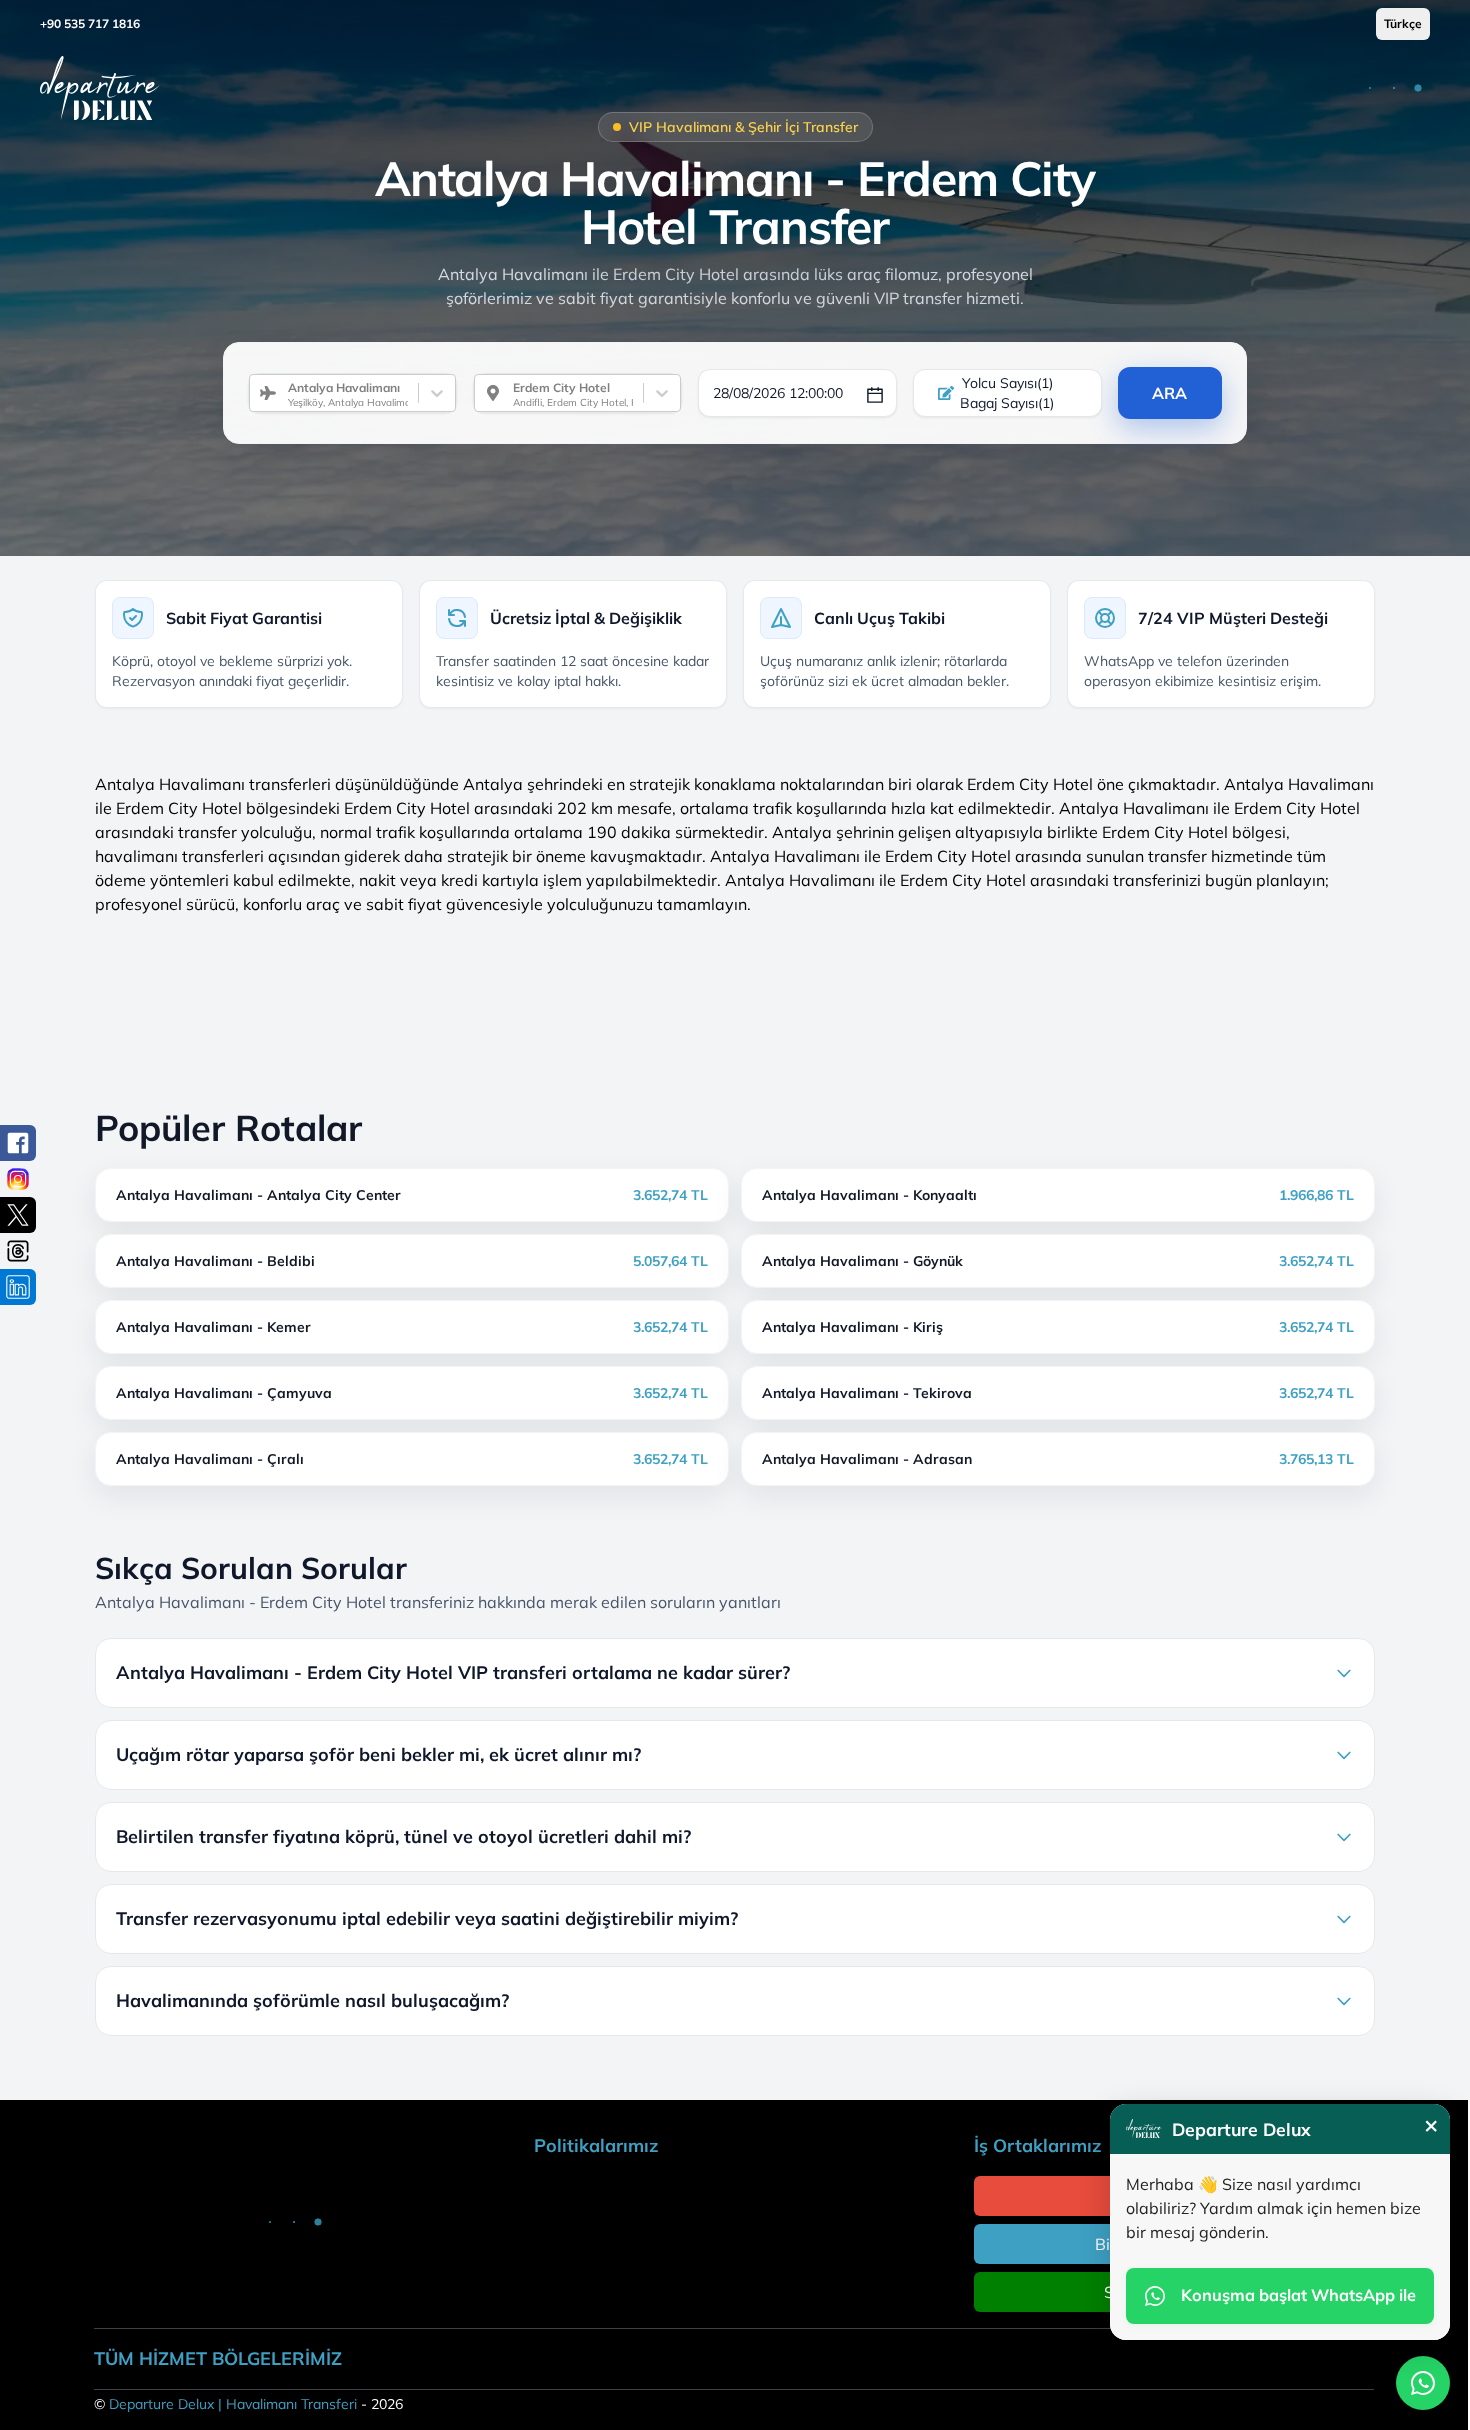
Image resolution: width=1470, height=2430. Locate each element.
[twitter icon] (18, 1215)
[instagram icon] (18, 1179)
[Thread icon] (18, 1251)
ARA (1169, 393)
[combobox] (280, 393)
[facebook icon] (18, 1143)
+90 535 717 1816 (90, 23)
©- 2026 (248, 2404)
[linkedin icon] (18, 1287)
